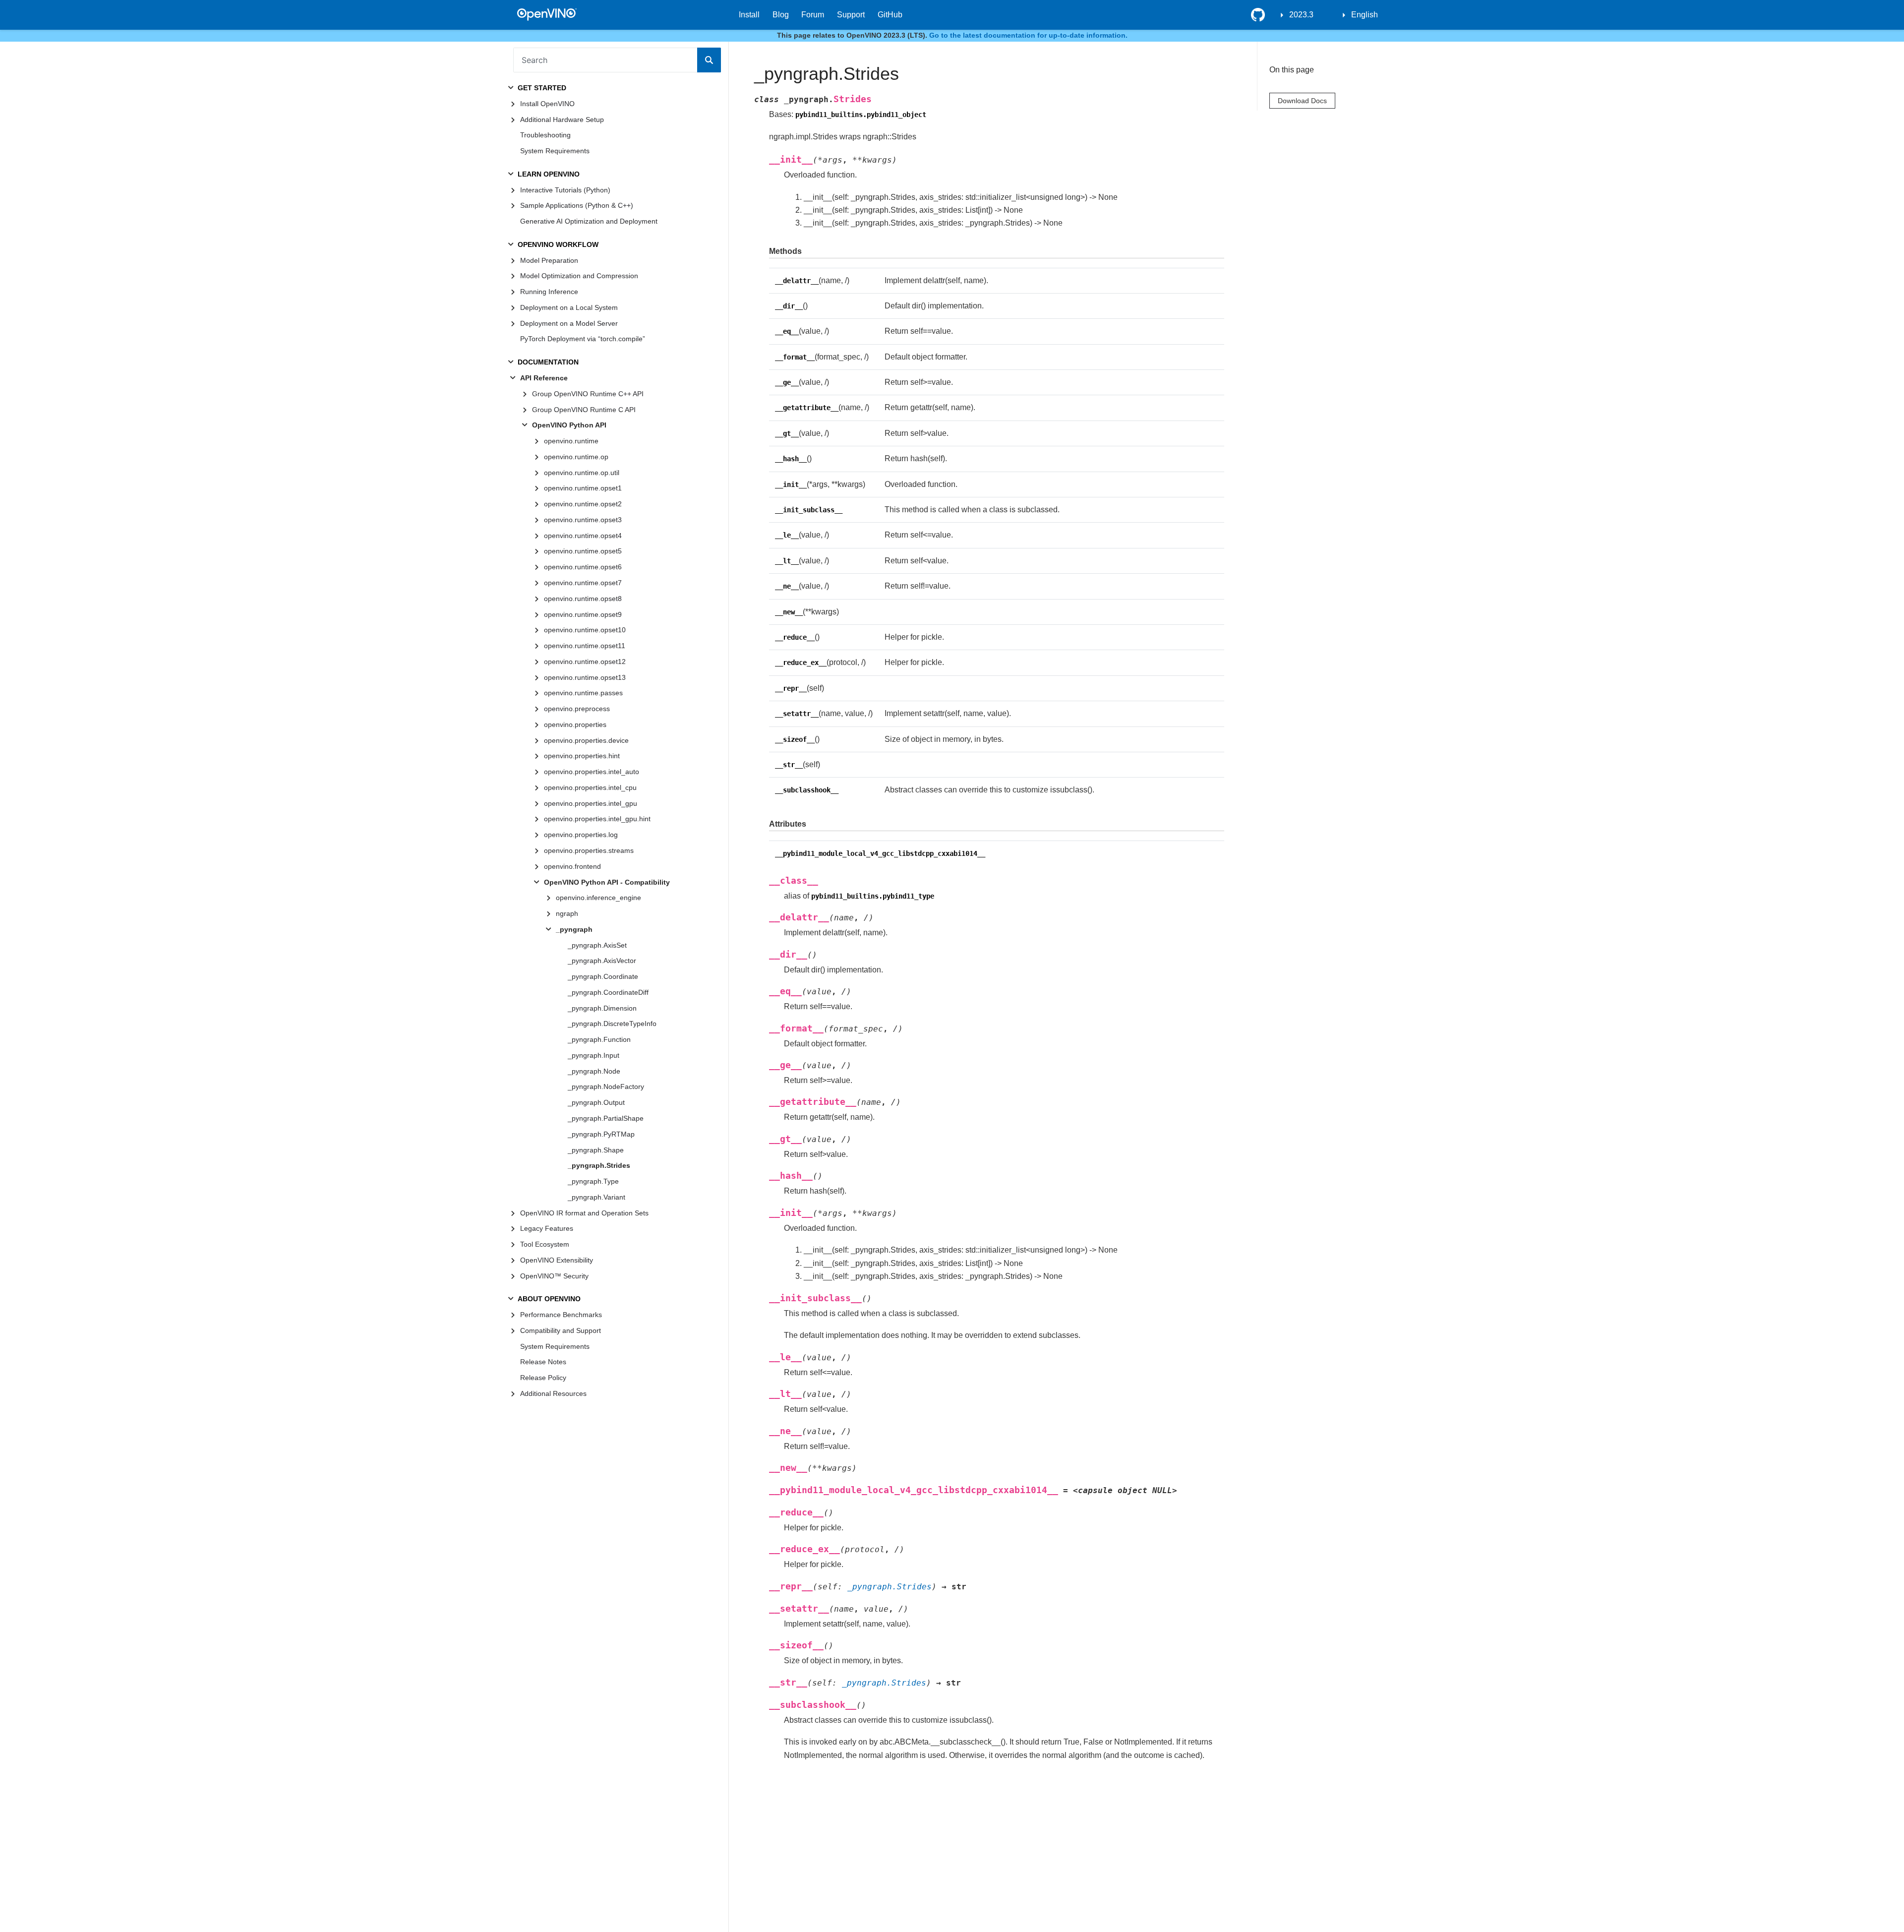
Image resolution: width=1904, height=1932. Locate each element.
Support (851, 15)
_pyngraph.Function (599, 1039)
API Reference (544, 378)
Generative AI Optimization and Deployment (589, 221)
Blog (781, 15)
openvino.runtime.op (576, 457)
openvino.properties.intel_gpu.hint (597, 819)
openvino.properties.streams (589, 850)
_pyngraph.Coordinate (603, 976)
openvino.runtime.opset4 (583, 536)
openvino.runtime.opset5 (583, 551)
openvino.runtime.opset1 (583, 488)
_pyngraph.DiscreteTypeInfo (612, 1024)
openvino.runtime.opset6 (583, 567)
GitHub (890, 15)
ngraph (567, 913)
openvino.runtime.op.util (582, 473)
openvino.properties (575, 724)
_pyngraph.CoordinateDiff (608, 992)
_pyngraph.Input (594, 1055)
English (1365, 15)
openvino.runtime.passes (583, 693)
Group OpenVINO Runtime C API (584, 410)
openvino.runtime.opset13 (585, 677)
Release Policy (543, 1378)
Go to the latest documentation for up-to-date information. (1028, 35)
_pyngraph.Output (596, 1102)
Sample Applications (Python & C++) (577, 205)
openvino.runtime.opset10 (585, 630)
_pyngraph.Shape (596, 1150)
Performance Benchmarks (561, 1315)
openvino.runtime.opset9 (583, 614)
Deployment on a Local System (569, 307)
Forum (813, 15)
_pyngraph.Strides (599, 1165)
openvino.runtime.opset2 (583, 504)
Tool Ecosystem (545, 1244)
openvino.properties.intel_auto (592, 772)
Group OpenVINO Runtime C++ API (588, 394)
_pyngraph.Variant (596, 1197)
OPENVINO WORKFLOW (558, 244)
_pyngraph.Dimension (602, 1008)
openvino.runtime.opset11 (585, 646)
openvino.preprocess (577, 709)
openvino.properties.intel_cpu (590, 787)
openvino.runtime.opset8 (583, 599)
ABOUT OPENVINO (549, 1299)
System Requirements (555, 151)
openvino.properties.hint (582, 756)
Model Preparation (549, 260)
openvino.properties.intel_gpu (591, 803)
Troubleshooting (545, 135)
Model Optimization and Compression (579, 276)
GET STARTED (542, 88)
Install (749, 15)
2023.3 (1301, 15)
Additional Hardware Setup (562, 120)
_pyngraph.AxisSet (597, 945)
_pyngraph (574, 929)
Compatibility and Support (561, 1330)
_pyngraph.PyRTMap (601, 1134)
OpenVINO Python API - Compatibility (607, 882)
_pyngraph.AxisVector (602, 961)
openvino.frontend (572, 866)
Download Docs (1302, 100)
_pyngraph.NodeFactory (606, 1087)
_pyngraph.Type (593, 1181)
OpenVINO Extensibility (557, 1260)
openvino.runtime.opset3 (583, 520)
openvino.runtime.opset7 (583, 583)
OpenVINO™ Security (554, 1276)
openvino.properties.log (581, 835)
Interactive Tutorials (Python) (565, 190)
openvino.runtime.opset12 (585, 662)
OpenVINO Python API (569, 425)
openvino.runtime (571, 441)
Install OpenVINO (547, 104)
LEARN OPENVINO (549, 174)
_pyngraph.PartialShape (606, 1118)
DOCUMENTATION (548, 362)
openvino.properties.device (586, 740)
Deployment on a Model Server (569, 323)
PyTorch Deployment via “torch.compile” (583, 339)
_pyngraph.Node (594, 1071)
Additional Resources (553, 1393)
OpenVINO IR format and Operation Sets (584, 1213)
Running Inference (549, 292)
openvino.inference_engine (598, 898)
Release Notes (543, 1362)
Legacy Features (547, 1228)
